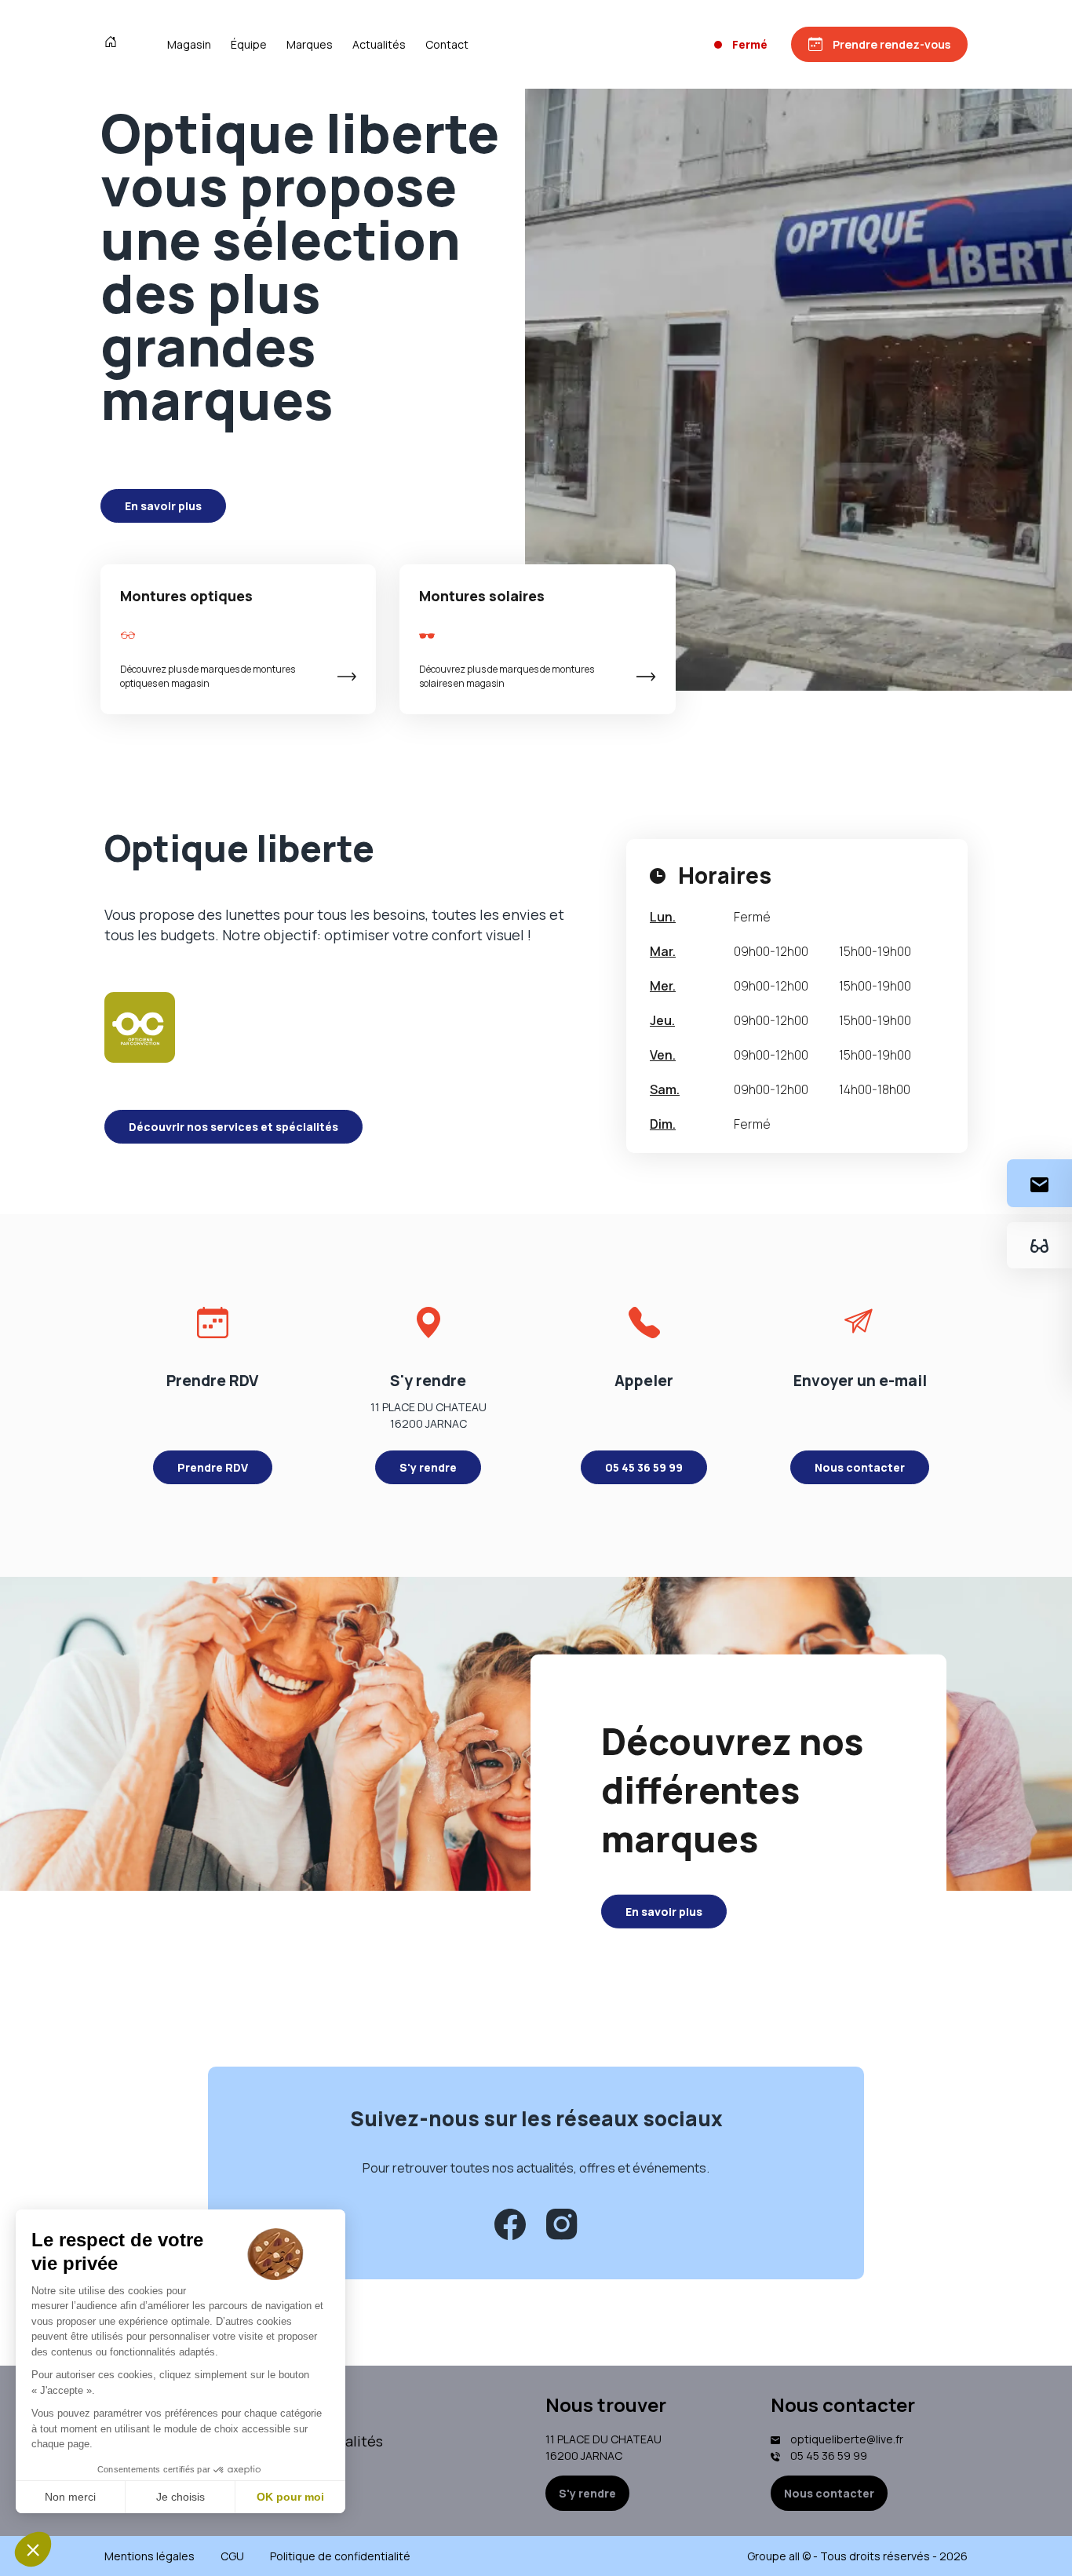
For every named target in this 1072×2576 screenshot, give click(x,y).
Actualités (379, 44)
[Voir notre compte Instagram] (562, 2224)
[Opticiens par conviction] (140, 1027)
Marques (310, 44)
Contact (447, 44)
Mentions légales (149, 2556)
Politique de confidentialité (340, 2556)
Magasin (189, 44)
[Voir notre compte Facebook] (510, 2224)
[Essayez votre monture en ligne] (1039, 1245)
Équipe (249, 44)
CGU (232, 2556)
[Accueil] (114, 44)
